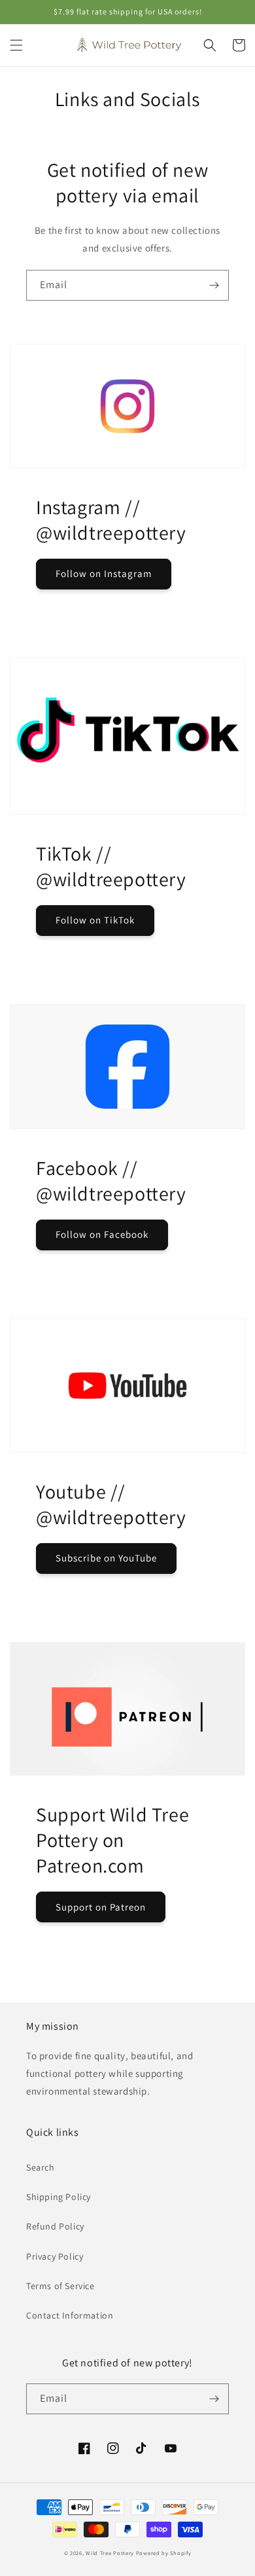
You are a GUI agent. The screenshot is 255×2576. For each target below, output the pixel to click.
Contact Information (70, 2315)
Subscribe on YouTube (106, 1558)
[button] (16, 45)
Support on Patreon (101, 1907)
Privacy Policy (55, 2256)
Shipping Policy (59, 2197)
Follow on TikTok (95, 920)
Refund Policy (55, 2226)
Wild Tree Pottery (110, 2553)
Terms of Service (60, 2286)
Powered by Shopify (164, 2553)
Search (41, 2167)
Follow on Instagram (104, 573)
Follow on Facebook (102, 1234)
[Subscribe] (214, 285)
